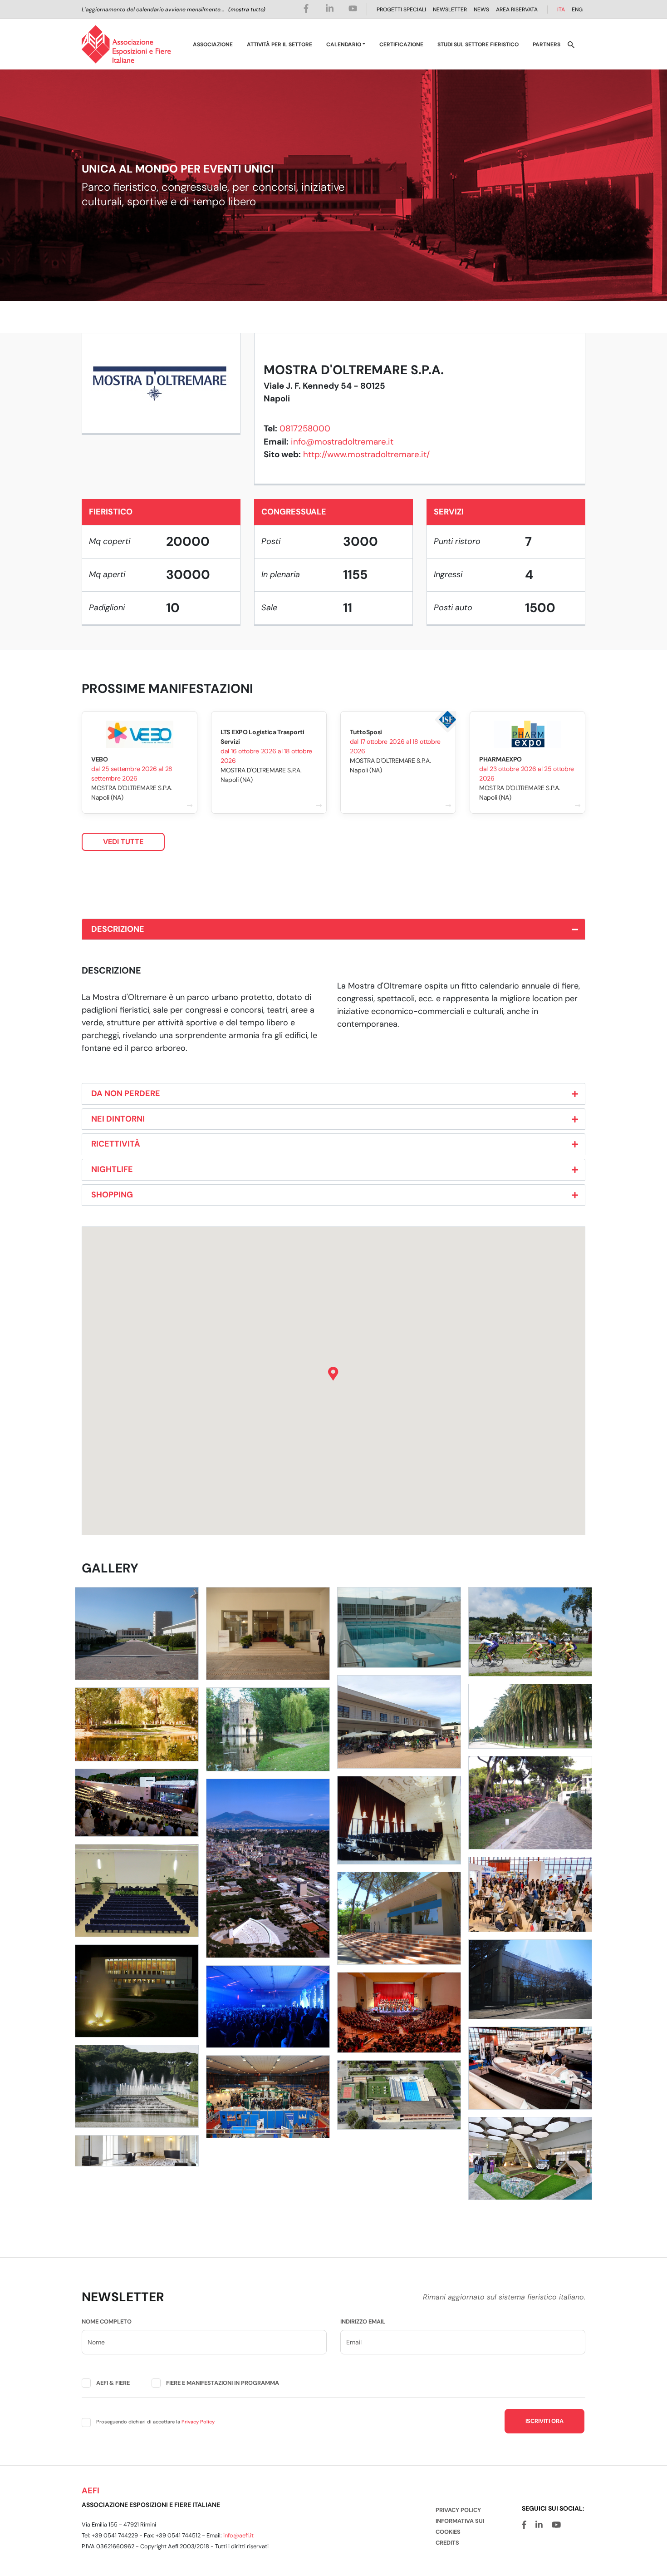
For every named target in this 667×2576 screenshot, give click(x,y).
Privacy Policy (198, 2422)
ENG (577, 10)
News (481, 10)
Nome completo (107, 2321)
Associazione (213, 44)
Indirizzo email (363, 2321)
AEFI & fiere (113, 2383)
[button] (333, 1374)
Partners (547, 44)
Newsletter (450, 10)
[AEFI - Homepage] (126, 44)
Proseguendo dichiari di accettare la (155, 2422)
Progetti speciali (401, 10)
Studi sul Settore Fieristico (478, 44)
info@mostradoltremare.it (342, 442)
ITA (561, 10)
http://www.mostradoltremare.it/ (366, 454)
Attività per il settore (280, 44)
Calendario (344, 44)
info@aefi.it (238, 2535)
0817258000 (305, 428)
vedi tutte (123, 842)
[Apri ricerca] (571, 44)
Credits (447, 2543)
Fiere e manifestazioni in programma (223, 2383)
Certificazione (401, 44)
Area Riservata (517, 10)
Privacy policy (458, 2510)
